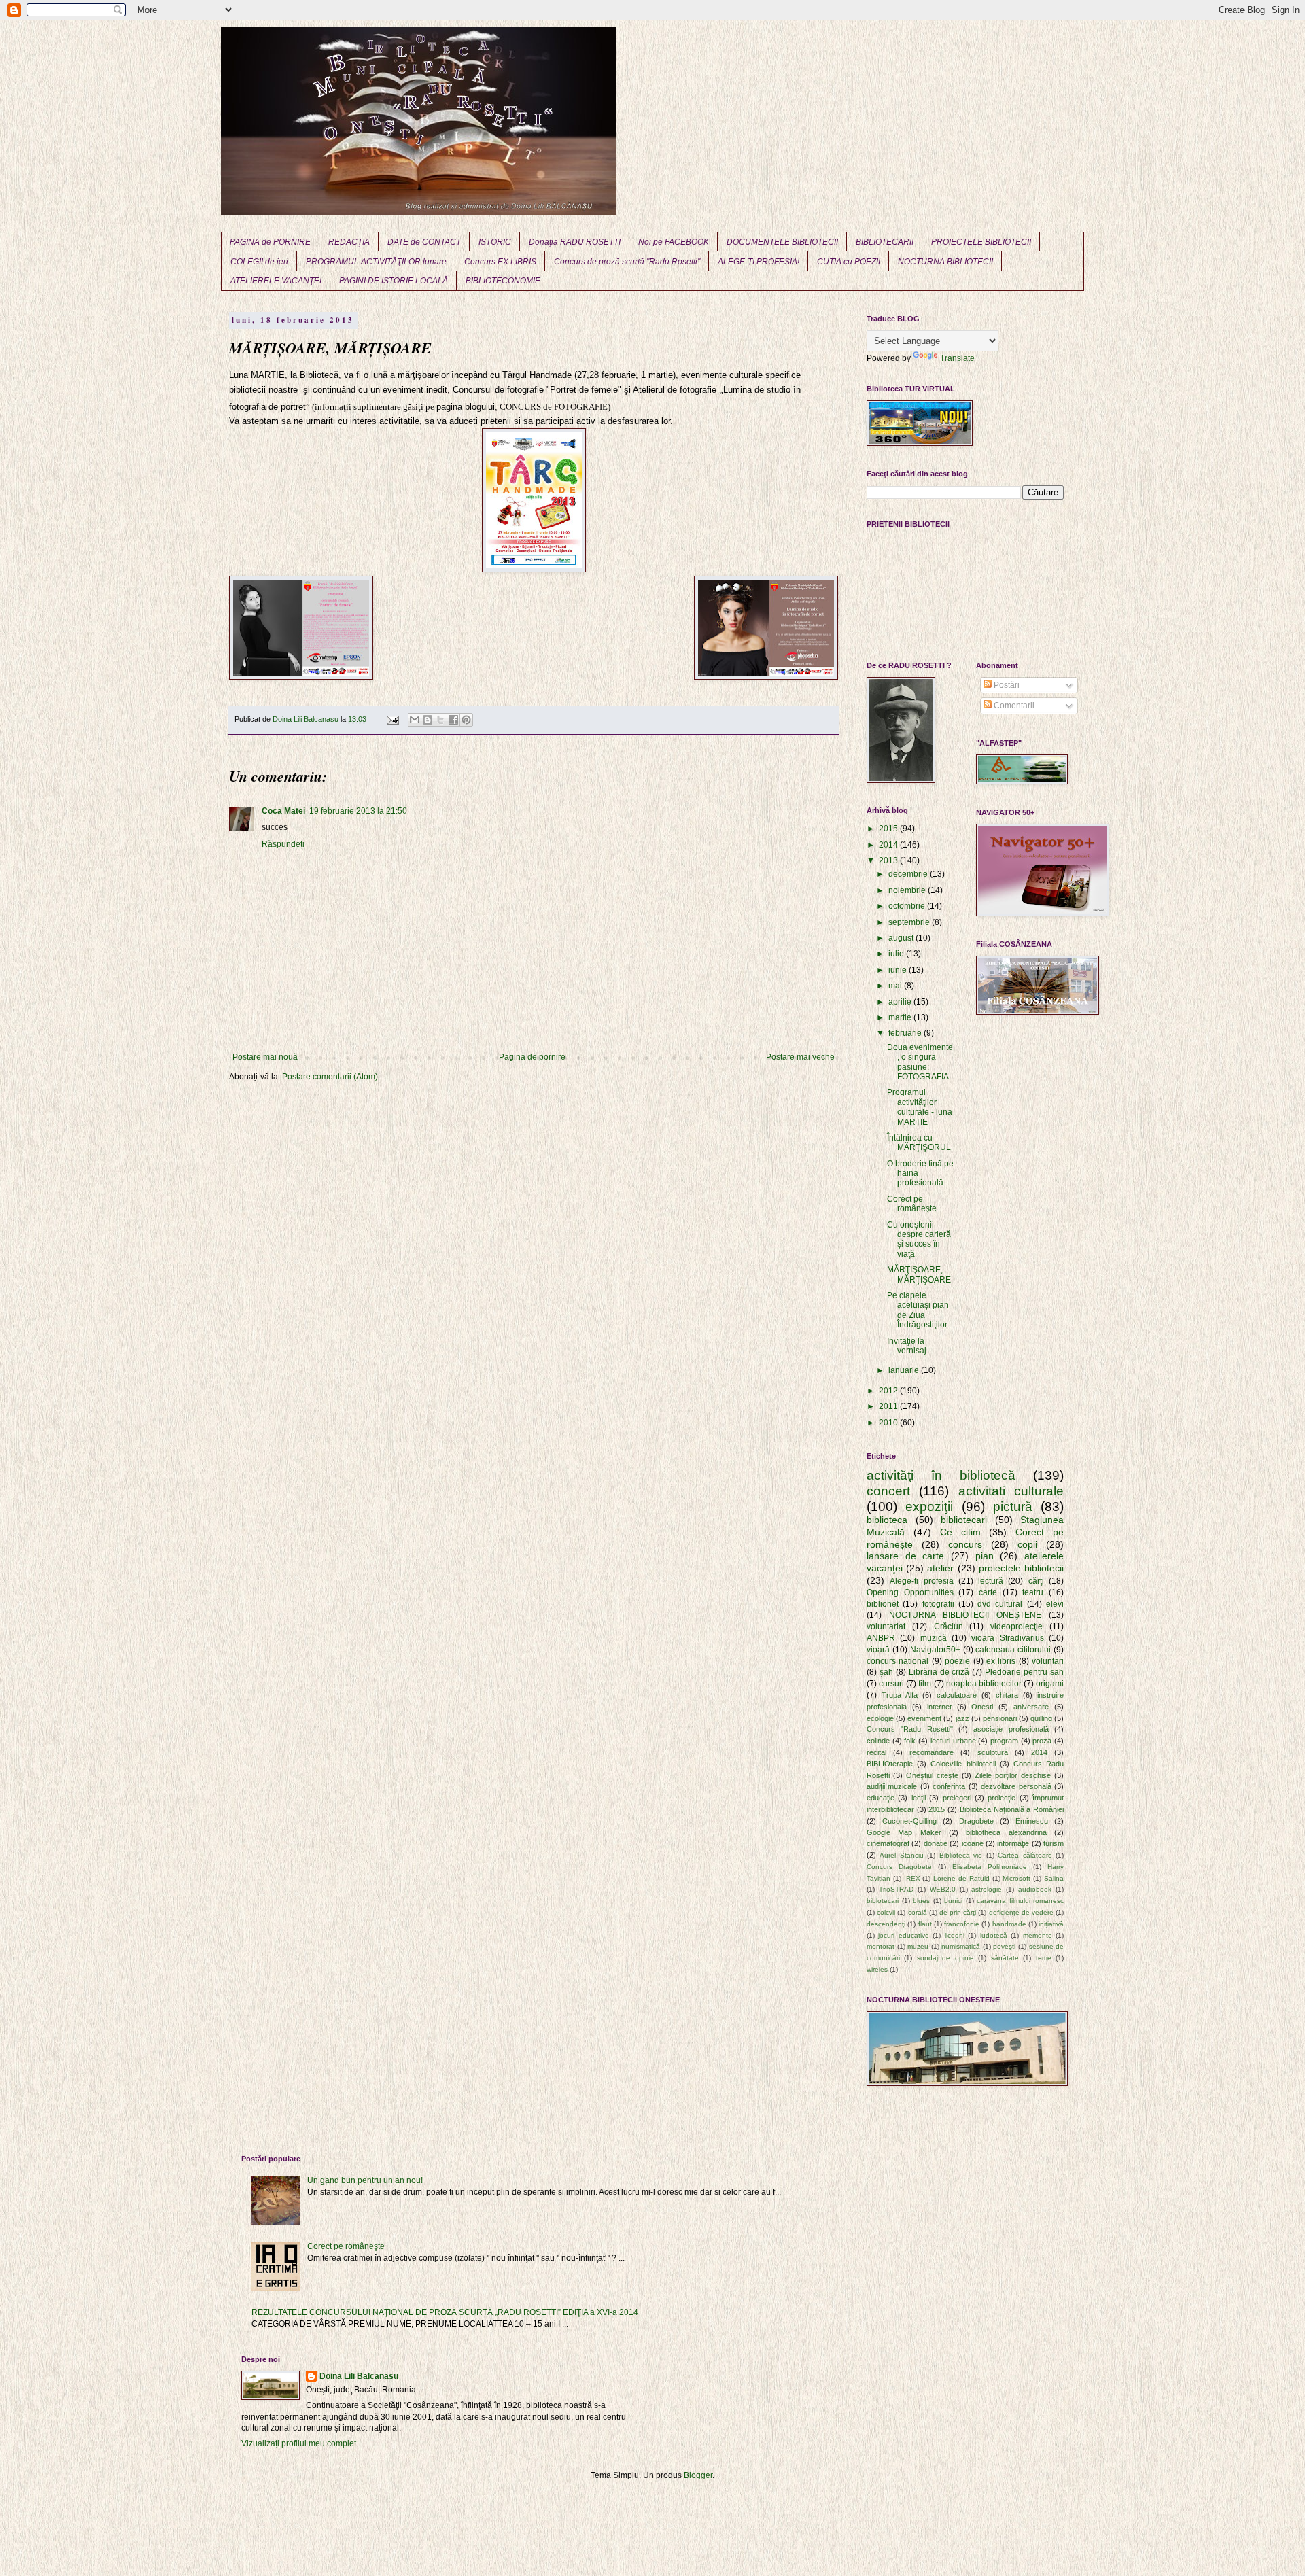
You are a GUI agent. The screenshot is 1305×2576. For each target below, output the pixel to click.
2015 (889, 829)
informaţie (1013, 1843)
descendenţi (886, 1924)
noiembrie (908, 890)
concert (888, 1491)
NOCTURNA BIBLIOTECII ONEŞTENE (965, 1615)
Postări (1006, 685)
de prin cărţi (958, 1912)
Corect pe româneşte (912, 1204)
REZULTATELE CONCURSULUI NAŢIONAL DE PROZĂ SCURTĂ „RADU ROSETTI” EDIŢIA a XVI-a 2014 (445, 2312)
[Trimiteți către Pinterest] (466, 720)
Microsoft (1016, 1878)
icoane (973, 1843)
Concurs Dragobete (899, 1867)
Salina (1054, 1878)
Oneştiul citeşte (932, 1775)
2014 (889, 845)
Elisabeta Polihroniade (990, 1867)
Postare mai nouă (265, 1057)
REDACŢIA (349, 242)
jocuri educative (903, 1935)
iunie (899, 970)
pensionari (1000, 1718)
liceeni (955, 1935)
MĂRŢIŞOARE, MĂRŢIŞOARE (919, 1274)
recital (876, 1752)
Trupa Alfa (900, 1695)
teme (1044, 1958)
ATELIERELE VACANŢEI (276, 281)
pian (985, 1556)
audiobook (1035, 1889)
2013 (889, 860)
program (1004, 1741)
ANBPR (881, 1638)
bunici (953, 1901)
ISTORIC (495, 242)
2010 (889, 1423)
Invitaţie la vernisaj (907, 1346)
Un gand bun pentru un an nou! (365, 2180)
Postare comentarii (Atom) (330, 1077)
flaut (925, 1924)
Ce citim (960, 1532)
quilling (1041, 1718)
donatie (936, 1843)
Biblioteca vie (961, 1855)
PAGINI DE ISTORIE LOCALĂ (394, 281)
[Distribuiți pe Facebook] (453, 720)
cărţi (1036, 1581)
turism (1054, 1843)
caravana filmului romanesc (1020, 1901)
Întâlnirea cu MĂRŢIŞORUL (919, 1143)
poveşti (1004, 1946)
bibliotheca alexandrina (1006, 1832)
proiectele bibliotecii (1021, 1568)
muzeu (918, 1946)
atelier (940, 1568)
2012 (889, 1391)
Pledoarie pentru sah (1024, 1672)
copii (1027, 1544)
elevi (1055, 1604)
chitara (1007, 1695)
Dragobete (976, 1821)
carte (988, 1592)
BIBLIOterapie (890, 1764)
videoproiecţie (1016, 1626)
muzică (934, 1638)
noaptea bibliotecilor (984, 1684)
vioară (878, 1650)
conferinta (949, 1786)
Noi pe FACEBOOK (674, 242)
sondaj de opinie (945, 1958)
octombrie (908, 906)
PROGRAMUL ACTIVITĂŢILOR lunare (376, 262)
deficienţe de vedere (1021, 1912)
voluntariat (886, 1626)
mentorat (881, 1946)
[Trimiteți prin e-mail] (415, 720)
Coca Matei (283, 811)
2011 (889, 1406)
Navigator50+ (935, 1650)
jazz (962, 1718)
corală (918, 1912)
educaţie (881, 1798)
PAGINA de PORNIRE (270, 242)
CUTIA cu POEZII (849, 262)
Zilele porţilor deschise (1013, 1775)
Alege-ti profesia (921, 1581)
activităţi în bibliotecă (941, 1475)
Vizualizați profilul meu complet (299, 2443)
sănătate (1005, 1958)
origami (1050, 1684)
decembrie (909, 874)
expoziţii (929, 1507)
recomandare (932, 1752)
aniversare (1031, 1707)
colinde (878, 1741)
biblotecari (883, 1901)
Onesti (982, 1707)
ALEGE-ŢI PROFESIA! (759, 262)
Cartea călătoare (1025, 1855)
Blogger (698, 2475)
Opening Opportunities (910, 1592)
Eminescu (1032, 1821)
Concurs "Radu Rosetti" (910, 1729)
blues (921, 1901)
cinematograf (888, 1843)
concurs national (898, 1661)
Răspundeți (283, 844)
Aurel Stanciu (901, 1855)
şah (886, 1672)
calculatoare (957, 1695)
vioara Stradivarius (1007, 1638)
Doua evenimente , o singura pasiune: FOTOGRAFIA (920, 1062)
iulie (897, 954)
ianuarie (905, 1370)
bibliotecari (964, 1520)
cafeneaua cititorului (1013, 1650)
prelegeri (957, 1798)
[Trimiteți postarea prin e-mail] (392, 719)
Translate (957, 358)
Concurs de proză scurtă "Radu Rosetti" (627, 262)
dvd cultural (1000, 1604)
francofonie (962, 1924)
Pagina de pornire (532, 1057)
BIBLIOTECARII (885, 242)
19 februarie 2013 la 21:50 (358, 811)
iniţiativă (1051, 1924)
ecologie (880, 1718)
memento (1038, 1935)
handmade (1009, 1924)
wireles (877, 1969)
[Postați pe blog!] (428, 720)
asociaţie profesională (1011, 1729)
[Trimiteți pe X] (440, 720)
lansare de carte (905, 1556)
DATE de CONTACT (424, 242)
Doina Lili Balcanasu (359, 2376)
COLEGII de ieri (259, 262)
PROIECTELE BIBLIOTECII (981, 242)
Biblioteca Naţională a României (1012, 1809)
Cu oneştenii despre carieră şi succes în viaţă (919, 1239)
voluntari (1048, 1661)
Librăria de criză (939, 1672)
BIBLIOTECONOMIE (503, 281)
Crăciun (949, 1626)
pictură (1013, 1507)
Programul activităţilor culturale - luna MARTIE (920, 1107)
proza (1042, 1741)
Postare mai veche (800, 1057)
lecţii (919, 1798)
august (902, 938)
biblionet (883, 1604)
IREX (912, 1878)
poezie (957, 1661)
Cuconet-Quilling (909, 1821)
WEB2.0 (943, 1889)
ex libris (1001, 1661)
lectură (991, 1581)
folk (910, 1741)
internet (939, 1707)
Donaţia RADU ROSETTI (575, 242)
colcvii (886, 1912)
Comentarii (1013, 706)
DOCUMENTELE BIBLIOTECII (782, 242)
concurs (965, 1544)
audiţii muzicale (892, 1786)
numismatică (961, 1946)
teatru (1033, 1592)
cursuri (891, 1684)
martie (901, 1017)
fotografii (938, 1604)
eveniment (924, 1718)
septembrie (910, 922)
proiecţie (1002, 1798)
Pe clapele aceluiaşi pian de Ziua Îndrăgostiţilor (918, 1310)
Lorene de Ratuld (961, 1878)
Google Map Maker (904, 1832)
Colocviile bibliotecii (963, 1764)
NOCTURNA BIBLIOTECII (945, 262)
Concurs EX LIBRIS (500, 262)
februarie (906, 1033)
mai (896, 986)
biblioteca (887, 1520)
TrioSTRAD (896, 1889)
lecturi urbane (953, 1741)
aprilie (901, 1002)
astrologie (987, 1889)
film (925, 1684)
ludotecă (994, 1935)
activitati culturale (1011, 1491)
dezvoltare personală (1016, 1786)
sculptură (993, 1752)
